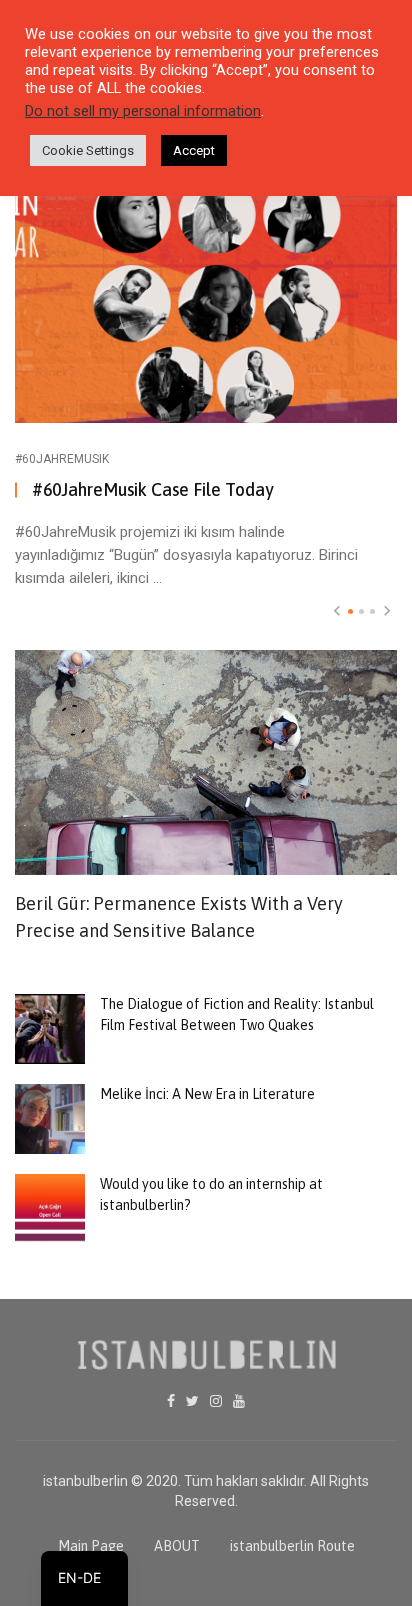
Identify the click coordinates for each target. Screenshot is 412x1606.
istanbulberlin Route (292, 1546)
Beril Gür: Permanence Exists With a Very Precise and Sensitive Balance (179, 917)
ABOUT (177, 1546)
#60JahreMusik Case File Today (153, 489)
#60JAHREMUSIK (62, 459)
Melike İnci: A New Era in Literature (207, 1094)
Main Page (91, 1546)
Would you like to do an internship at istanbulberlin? (211, 1194)
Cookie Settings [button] (88, 150)
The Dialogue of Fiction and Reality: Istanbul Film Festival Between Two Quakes (237, 1014)
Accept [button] (194, 150)
